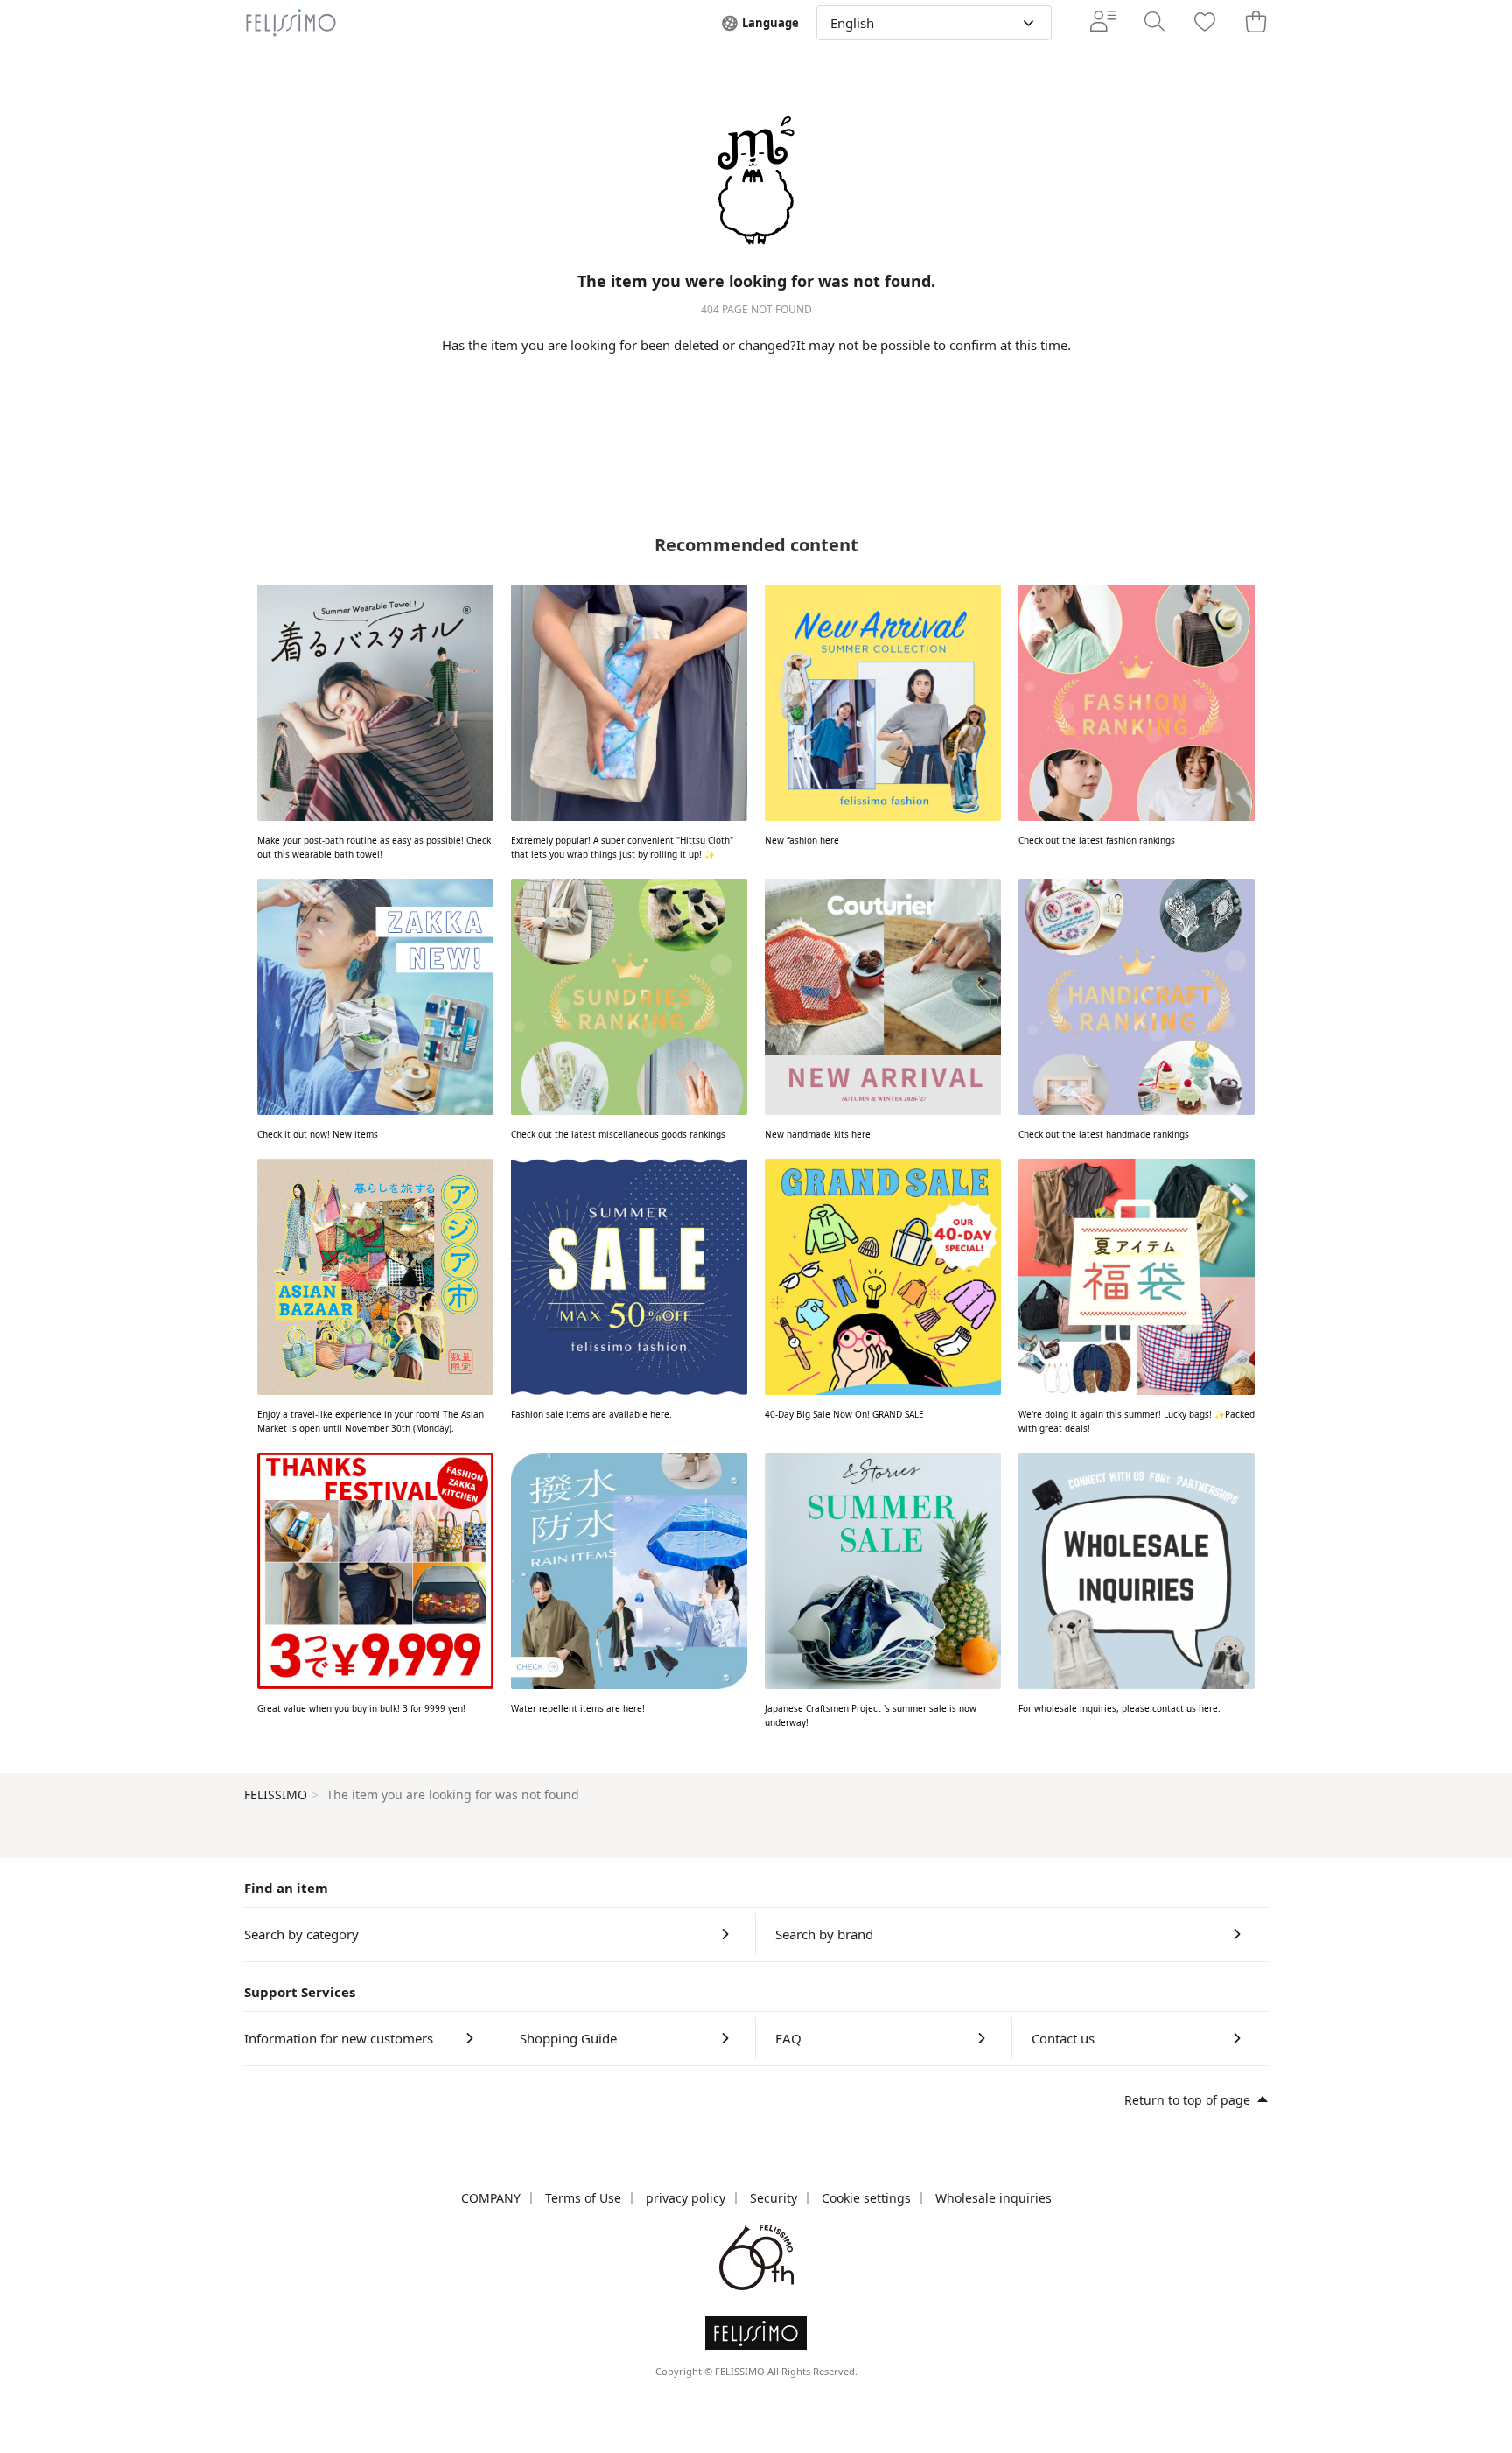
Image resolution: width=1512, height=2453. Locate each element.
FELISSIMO (276, 1794)
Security (773, 2198)
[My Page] (1103, 23)
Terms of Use (583, 2198)
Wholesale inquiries (994, 2198)
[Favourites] (1205, 23)
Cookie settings (866, 2198)
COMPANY (491, 2198)
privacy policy (686, 2198)
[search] (1154, 23)
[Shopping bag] (1256, 23)
